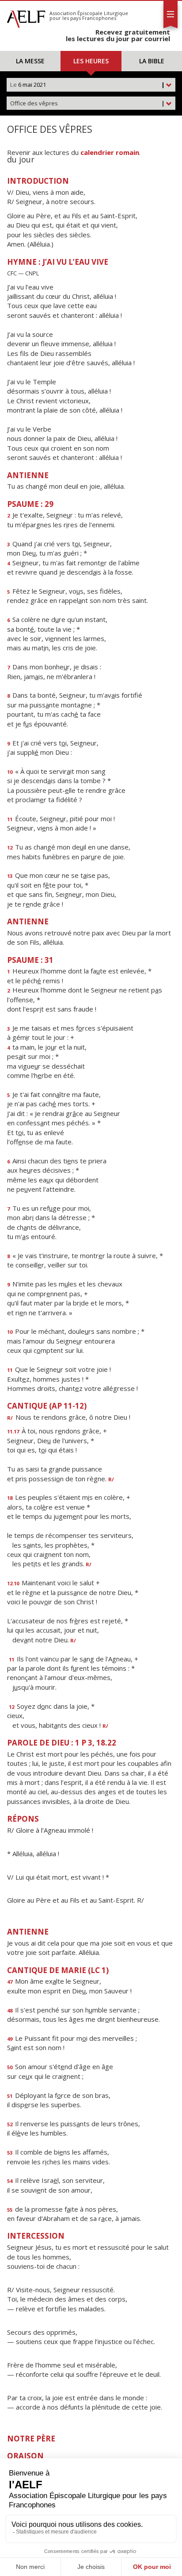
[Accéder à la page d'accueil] (26, 17)
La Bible (152, 61)
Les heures (91, 61)
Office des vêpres (87, 103)
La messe (30, 61)
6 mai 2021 (87, 85)
